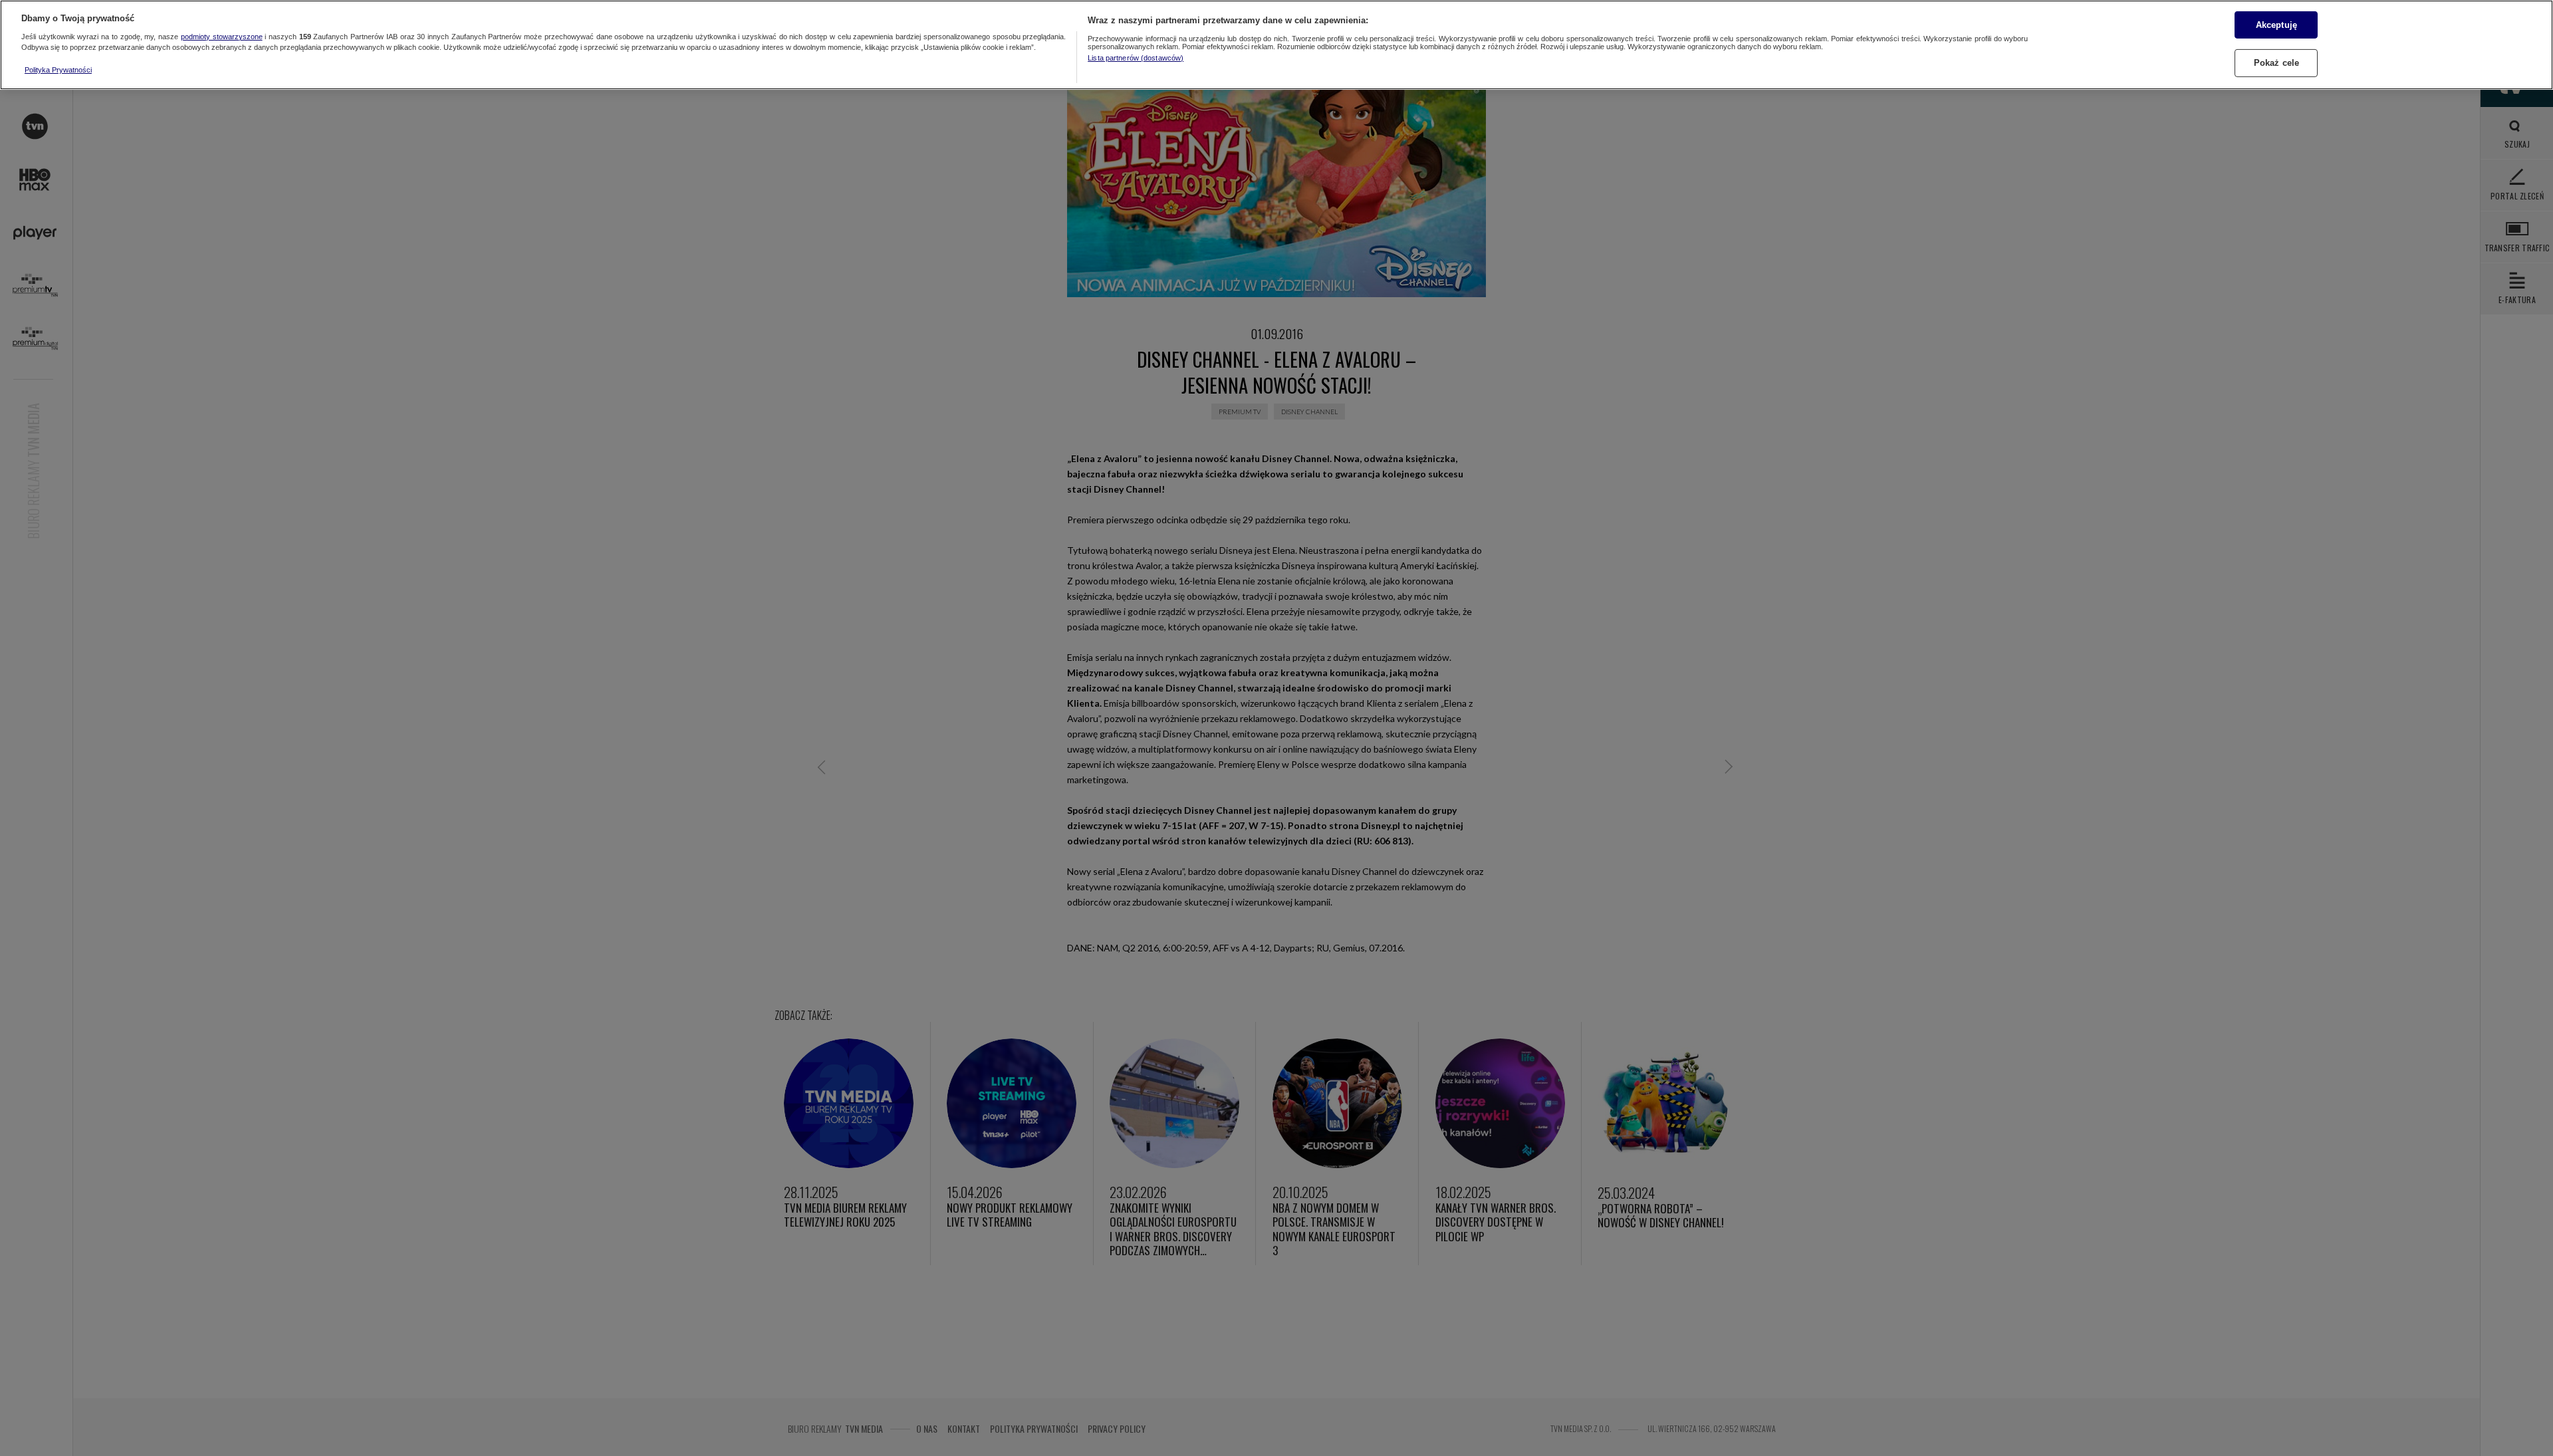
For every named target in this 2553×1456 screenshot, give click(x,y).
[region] (1276, 45)
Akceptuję (2276, 24)
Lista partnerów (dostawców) (1136, 58)
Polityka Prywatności (58, 70)
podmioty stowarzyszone (222, 37)
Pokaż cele (2276, 63)
